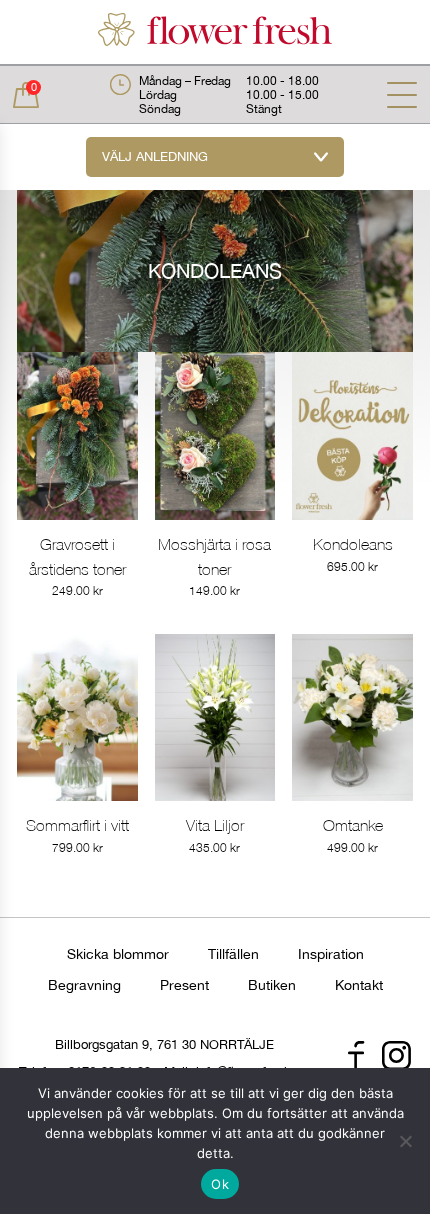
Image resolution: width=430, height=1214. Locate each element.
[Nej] (405, 1141)
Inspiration (331, 954)
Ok (220, 1184)
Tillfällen (233, 954)
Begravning (84, 985)
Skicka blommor (118, 954)
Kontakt (359, 985)
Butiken (272, 985)
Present (184, 985)
